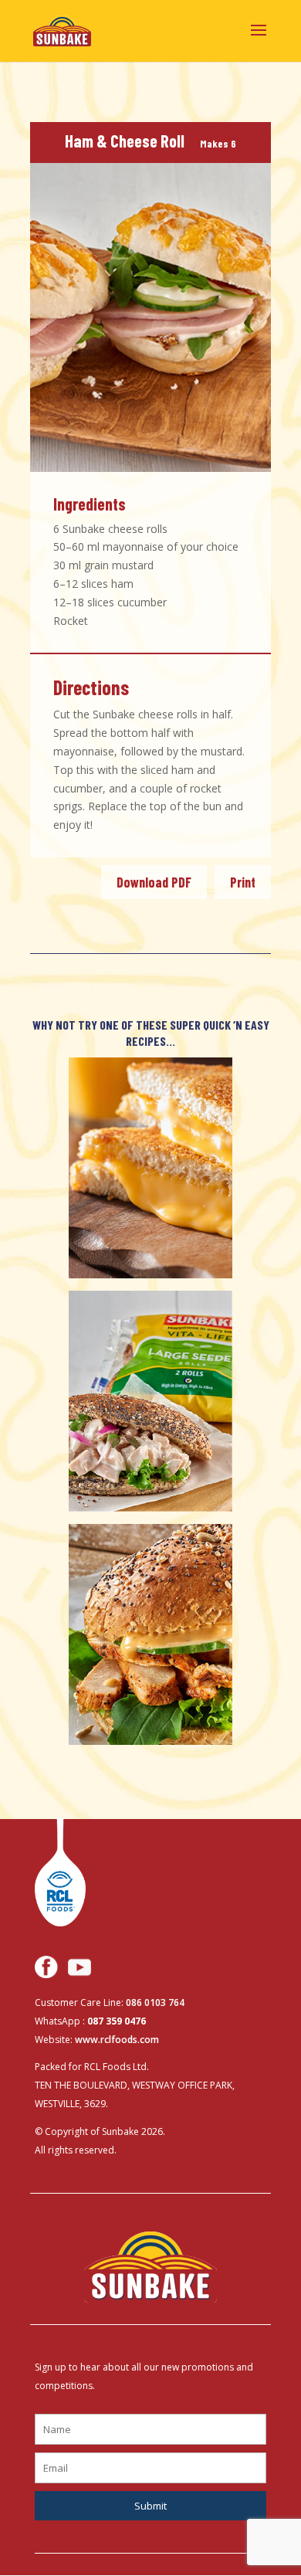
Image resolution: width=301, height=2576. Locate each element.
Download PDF (154, 882)
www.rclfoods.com (117, 2040)
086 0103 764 (155, 2002)
